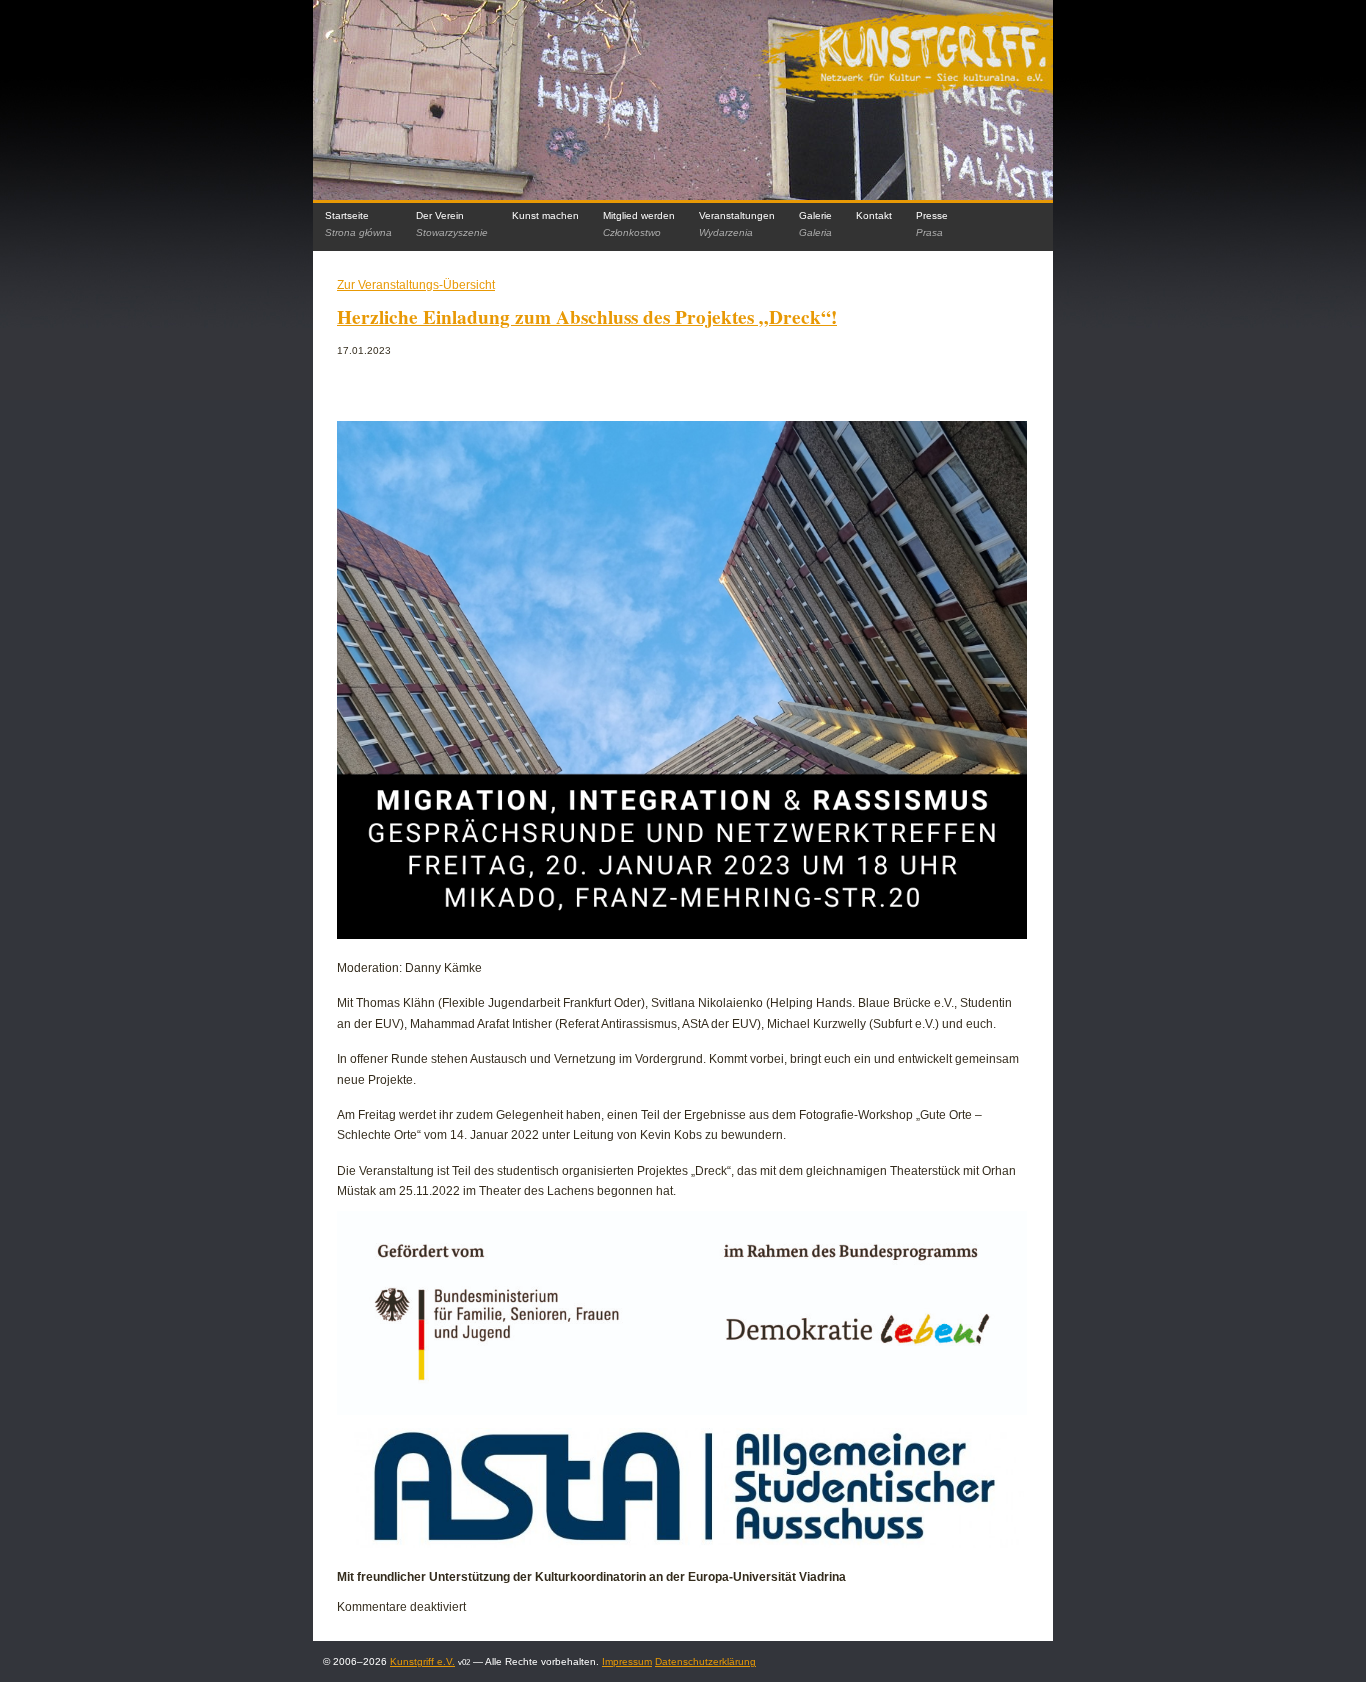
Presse (932, 224)
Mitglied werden (639, 224)
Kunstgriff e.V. (422, 1661)
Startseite (358, 224)
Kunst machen (545, 215)
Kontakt (874, 215)
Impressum (627, 1661)
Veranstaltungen (737, 224)
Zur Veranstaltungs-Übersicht (416, 285)
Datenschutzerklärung (705, 1661)
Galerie (815, 224)
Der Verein (452, 224)
